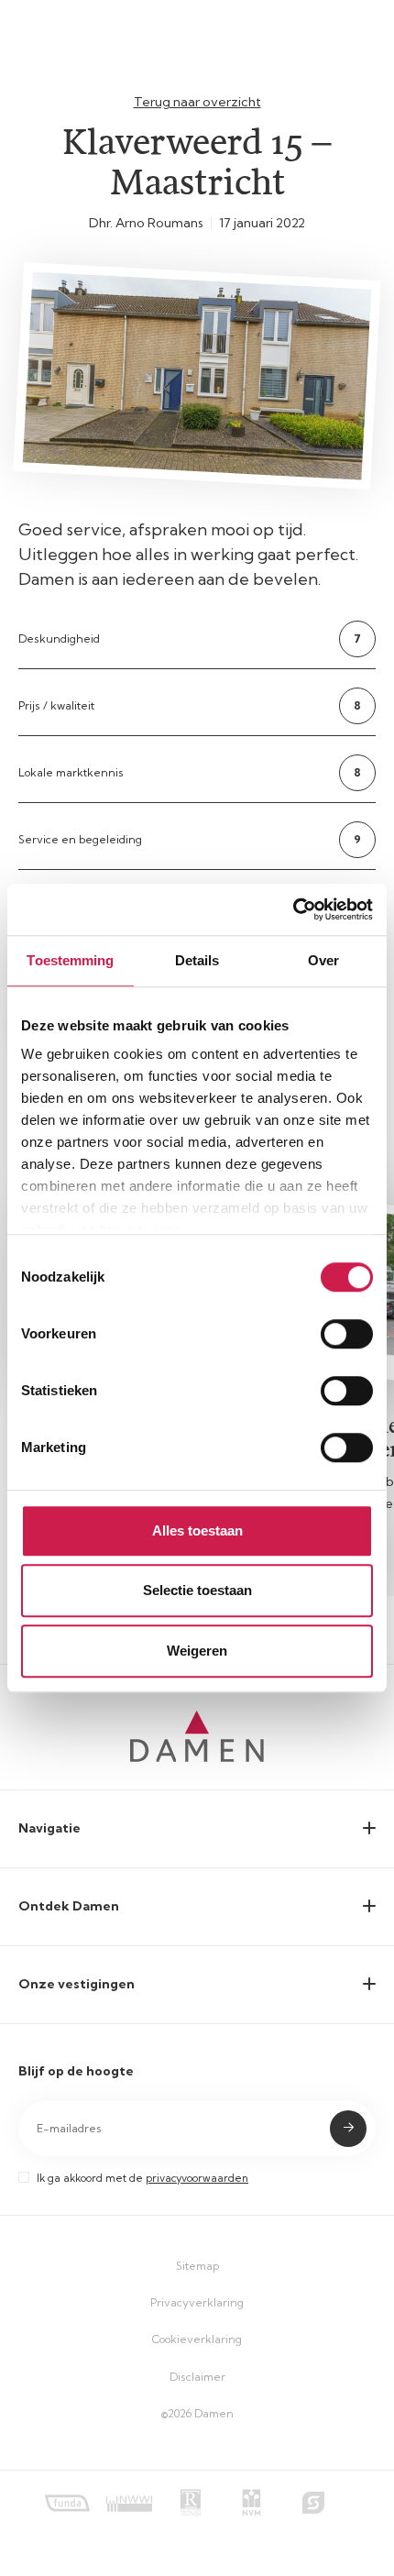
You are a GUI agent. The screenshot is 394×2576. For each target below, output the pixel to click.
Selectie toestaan (197, 1590)
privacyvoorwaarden (197, 2178)
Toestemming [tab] (70, 960)
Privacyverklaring (197, 2302)
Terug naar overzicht (197, 102)
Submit (348, 2129)
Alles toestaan (197, 1530)
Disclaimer (197, 2377)
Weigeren (197, 1651)
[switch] (347, 1334)
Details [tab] (197, 960)
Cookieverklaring (197, 2339)
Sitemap (197, 2266)
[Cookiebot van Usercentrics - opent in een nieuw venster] (293, 909)
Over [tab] (323, 960)
